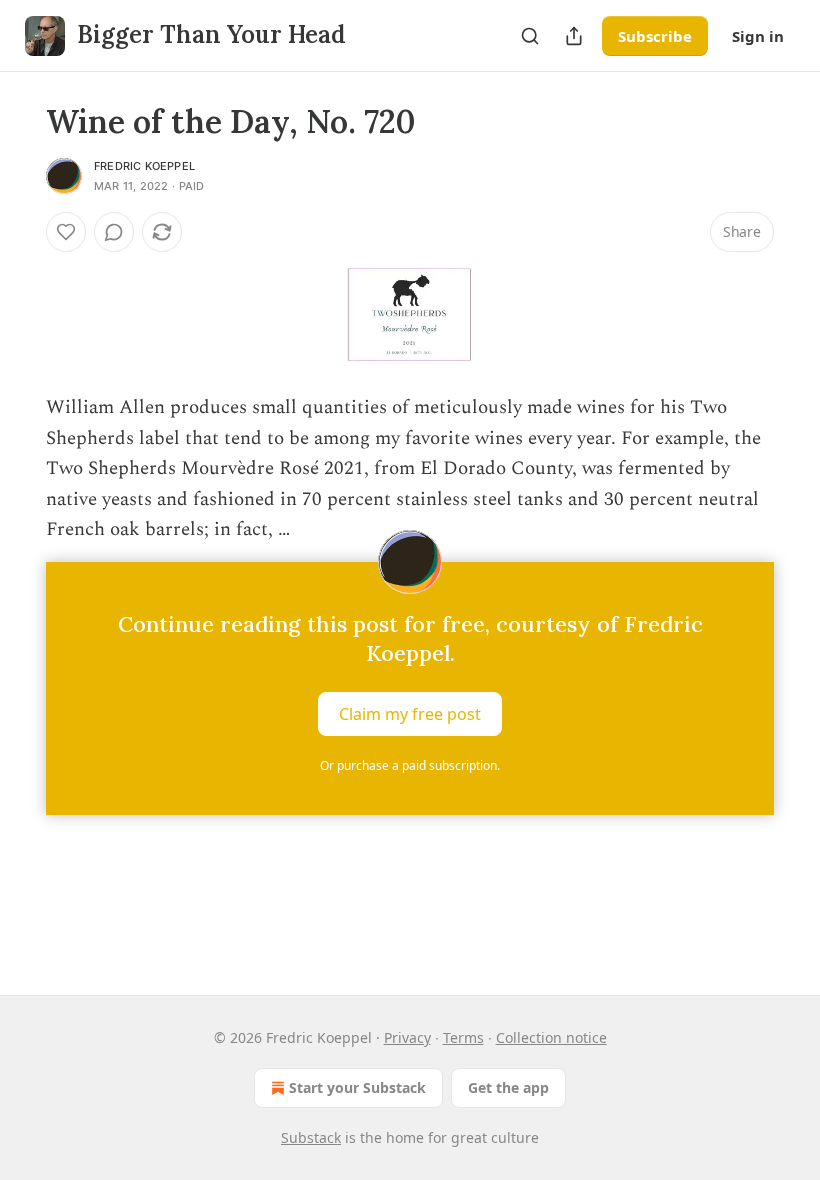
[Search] (530, 36)
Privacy (407, 1037)
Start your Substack (357, 1087)
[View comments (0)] (114, 232)
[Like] (66, 232)
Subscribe (655, 36)
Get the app (508, 1087)
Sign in (758, 36)
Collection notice (551, 1037)
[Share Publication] (574, 36)
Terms (463, 1037)
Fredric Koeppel (144, 166)
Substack (311, 1137)
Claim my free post (410, 713)
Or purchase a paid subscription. (410, 765)
